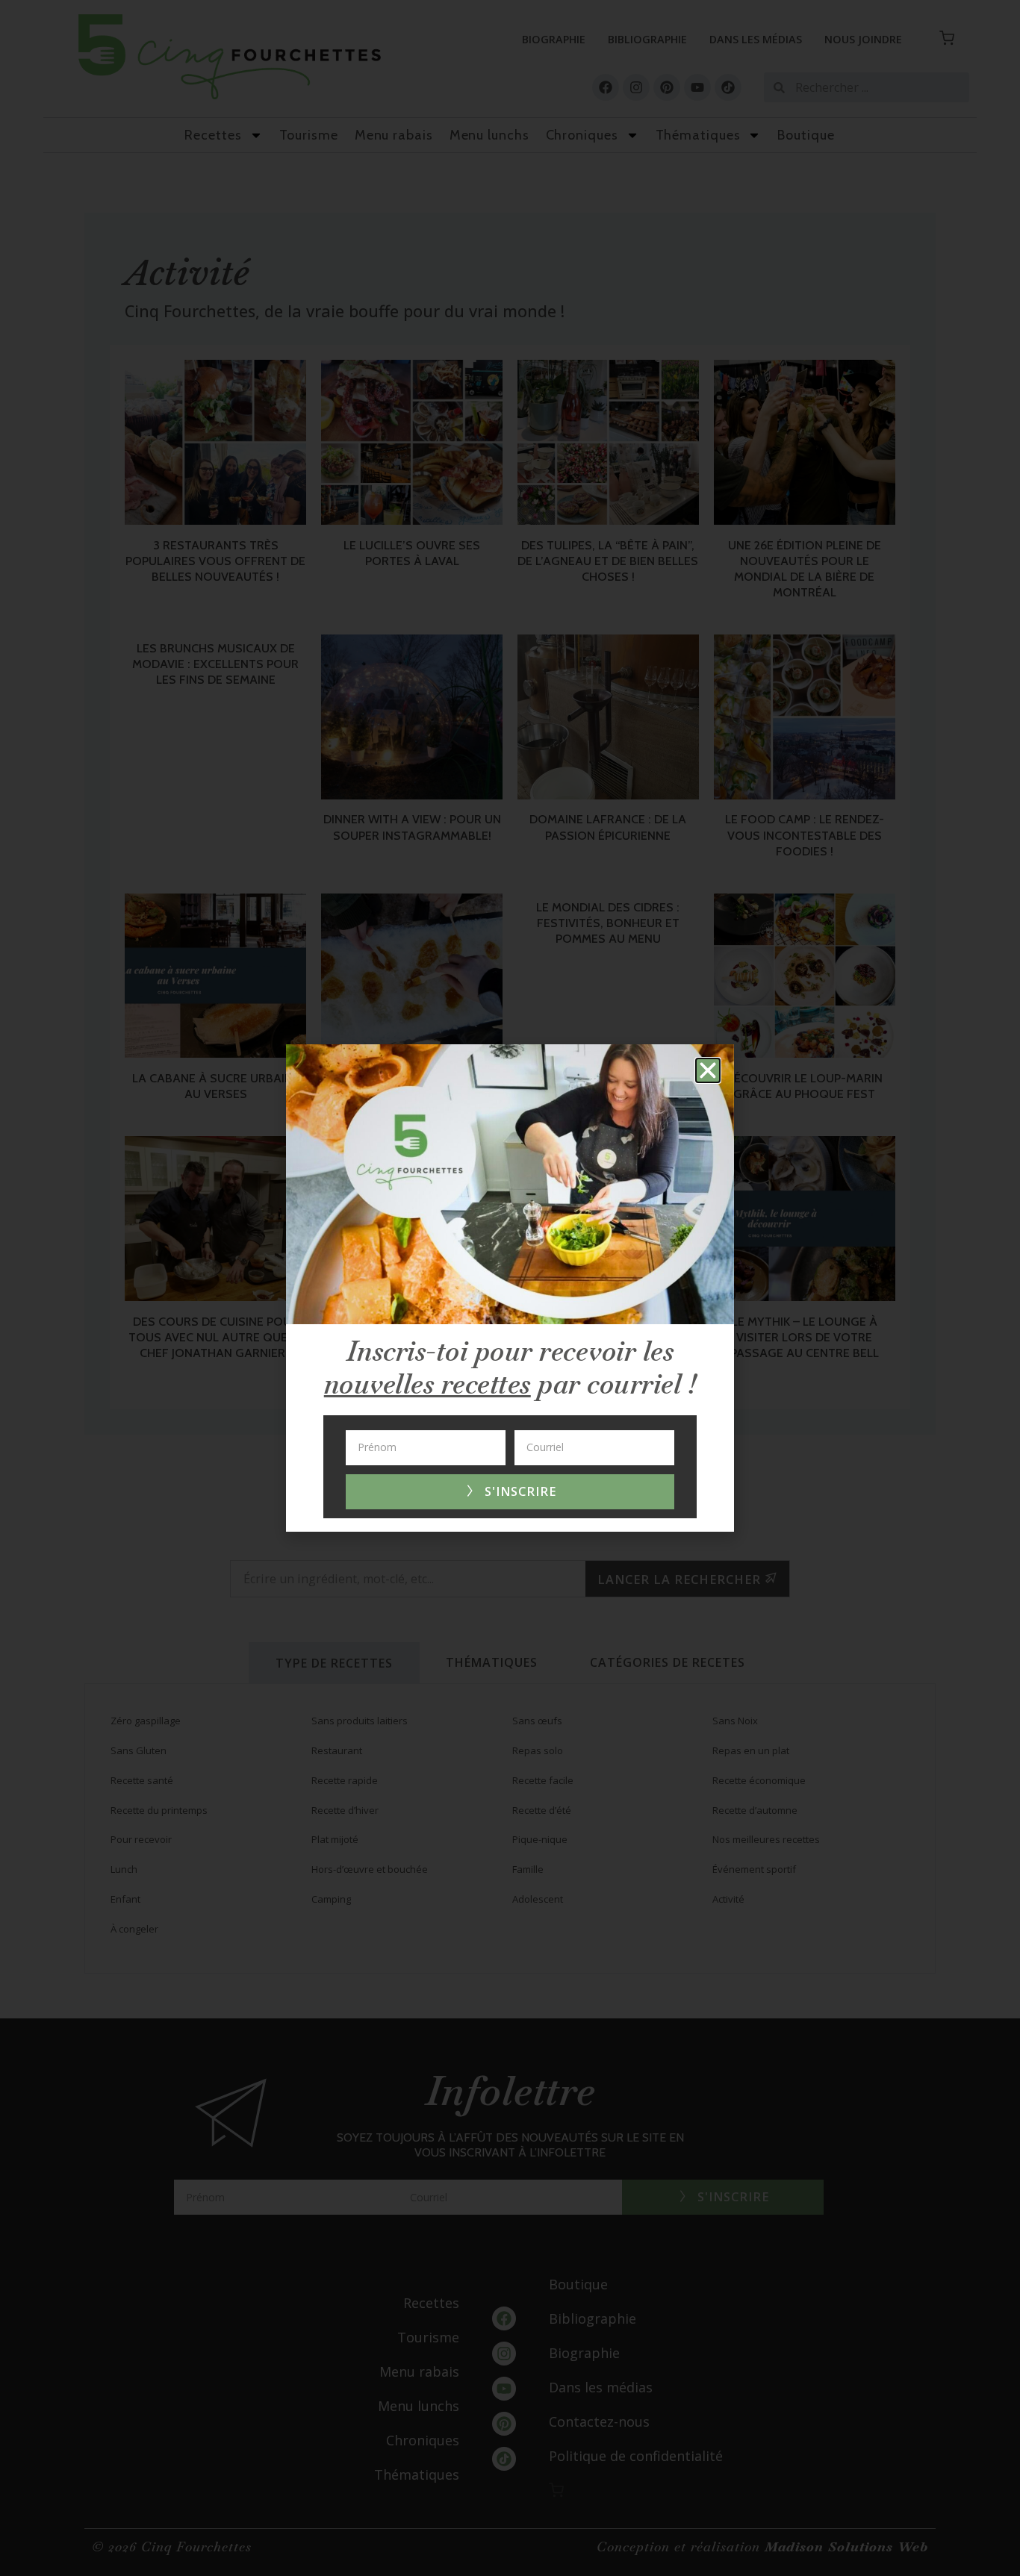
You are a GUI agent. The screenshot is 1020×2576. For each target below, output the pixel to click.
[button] (708, 1070)
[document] (510, 1288)
